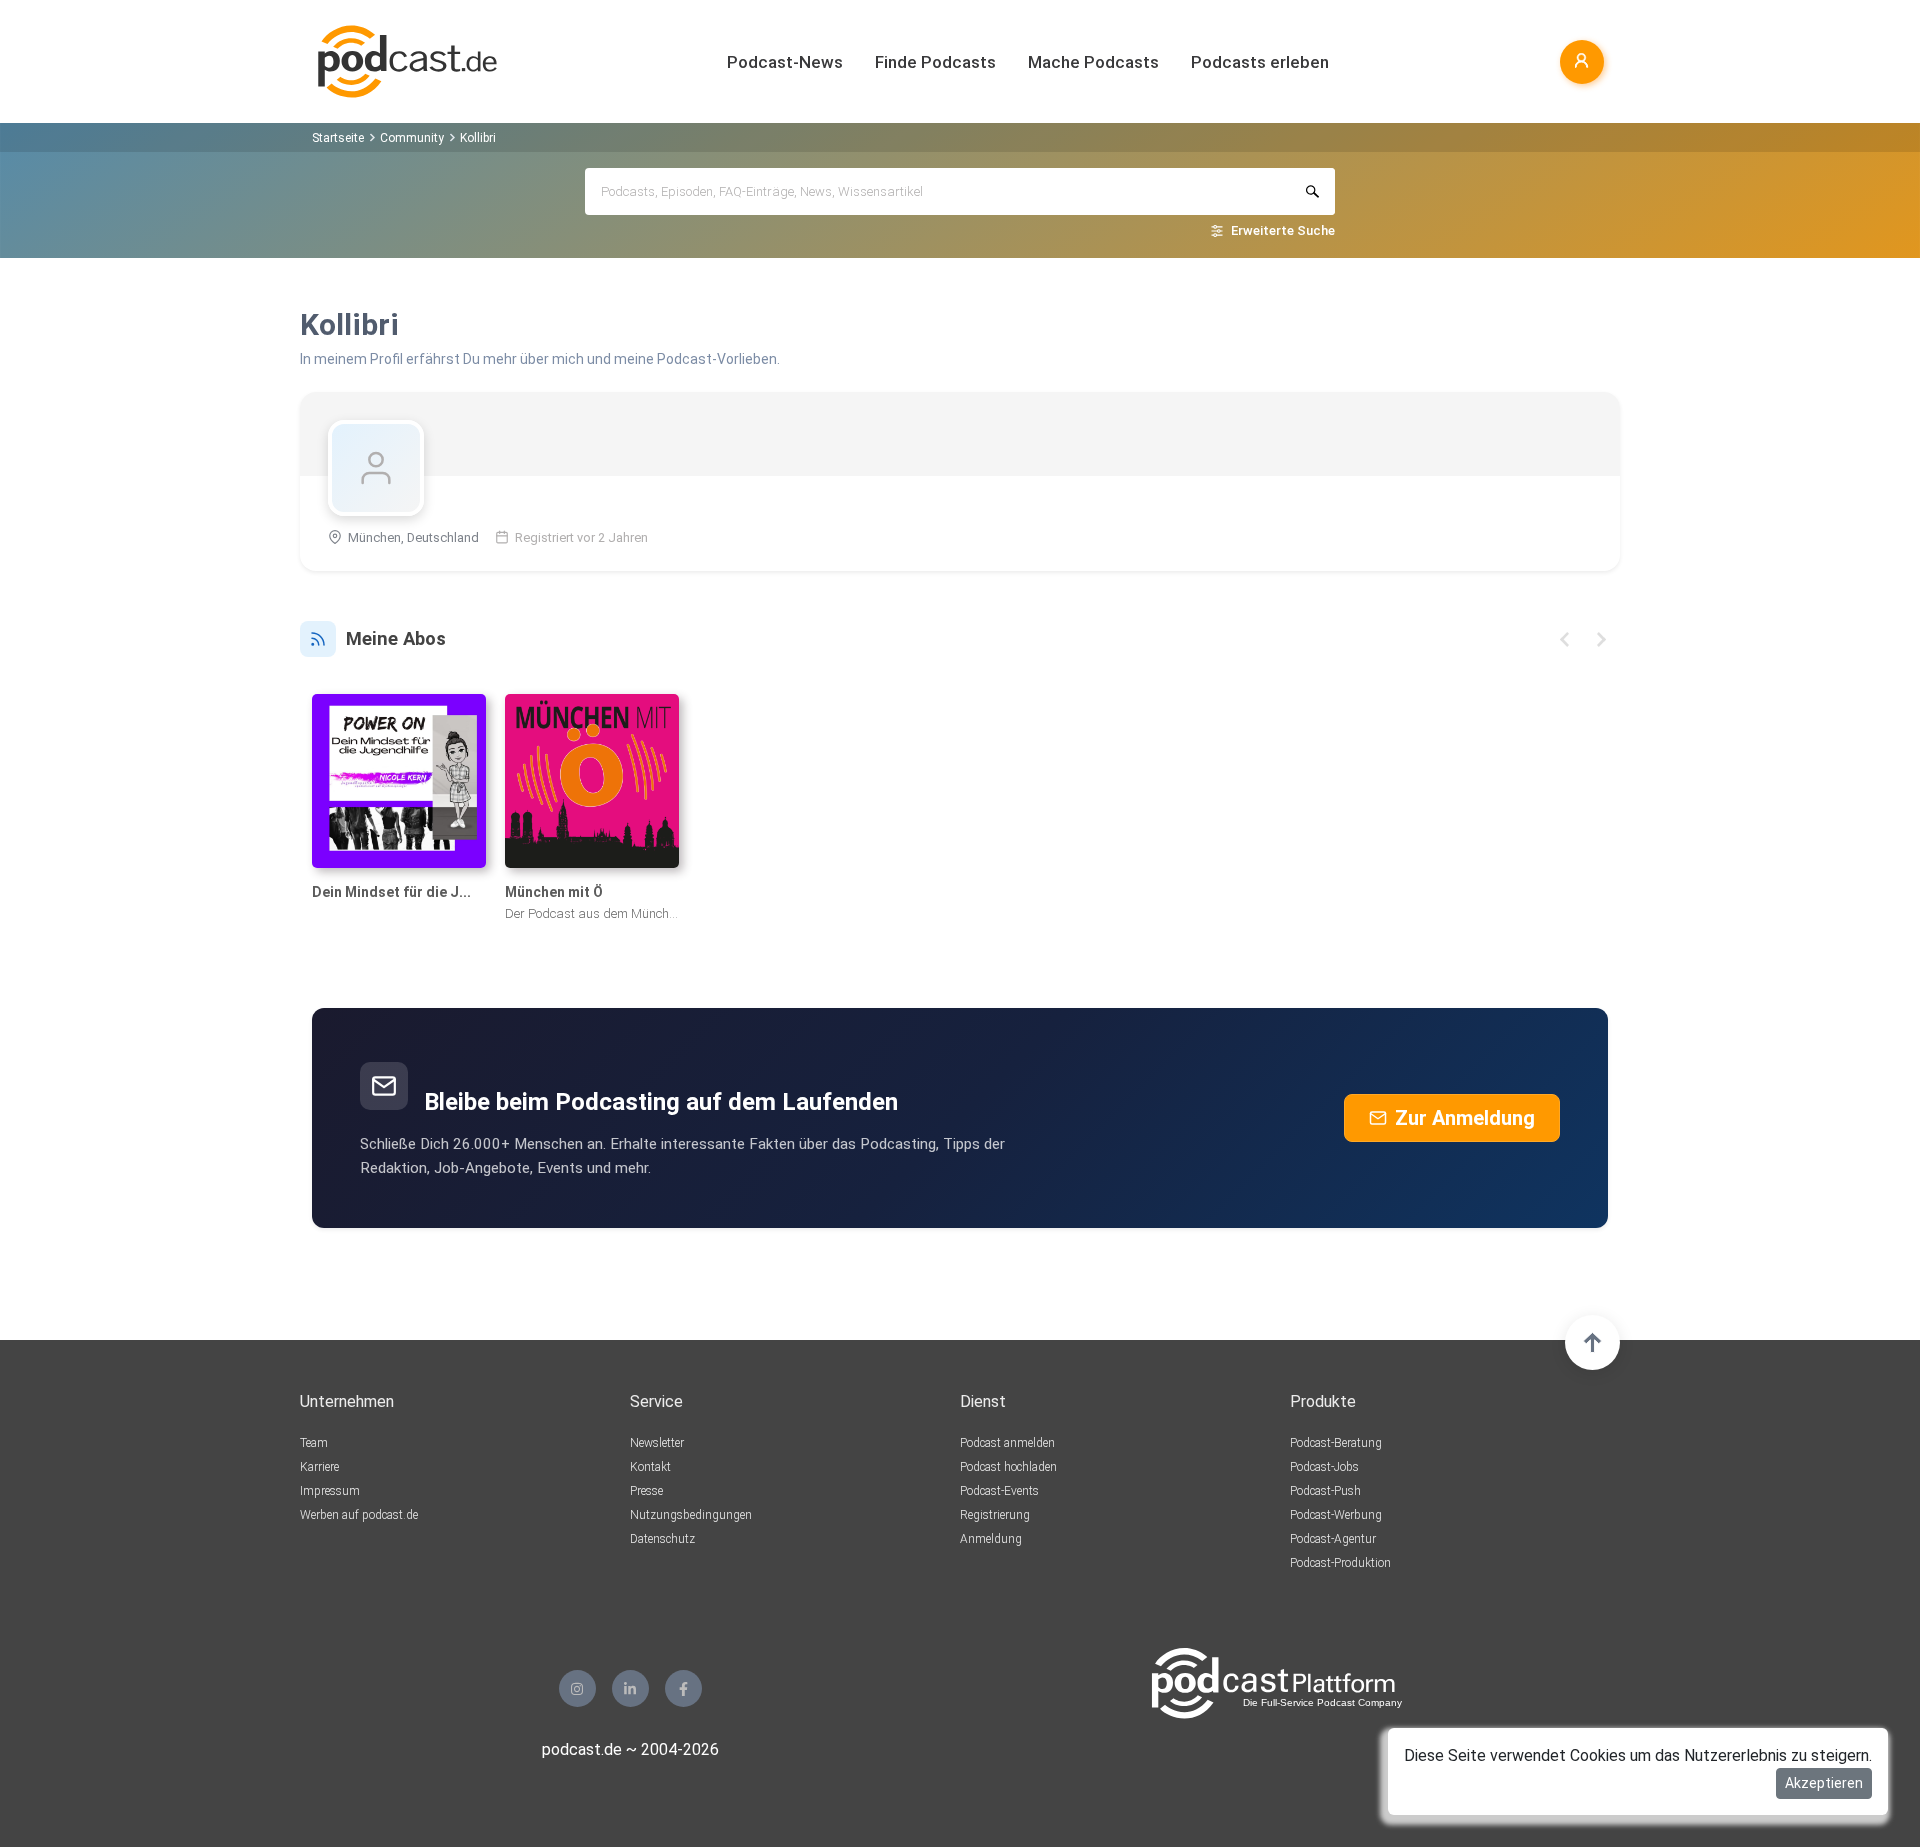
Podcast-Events (999, 1491)
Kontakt (650, 1467)
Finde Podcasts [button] (935, 62)
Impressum (330, 1491)
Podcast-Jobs (1324, 1467)
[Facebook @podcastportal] (683, 1688)
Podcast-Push (1325, 1491)
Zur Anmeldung (1465, 1118)
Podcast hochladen (1008, 1467)
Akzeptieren (1824, 1783)
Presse (646, 1491)
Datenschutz (662, 1539)
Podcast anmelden (1007, 1443)
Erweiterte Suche (1283, 230)
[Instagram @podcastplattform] (577, 1688)
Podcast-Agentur (1333, 1539)
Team (314, 1443)
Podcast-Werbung (1336, 1515)
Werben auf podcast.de (359, 1515)
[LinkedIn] (630, 1688)
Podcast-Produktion (1340, 1563)
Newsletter (657, 1443)
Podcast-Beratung (1336, 1443)
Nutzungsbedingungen (691, 1515)
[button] (1564, 639)
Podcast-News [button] (785, 62)
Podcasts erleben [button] (1260, 62)
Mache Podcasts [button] (1093, 62)
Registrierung (995, 1515)
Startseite (338, 138)
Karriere (319, 1467)
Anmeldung (991, 1539)
